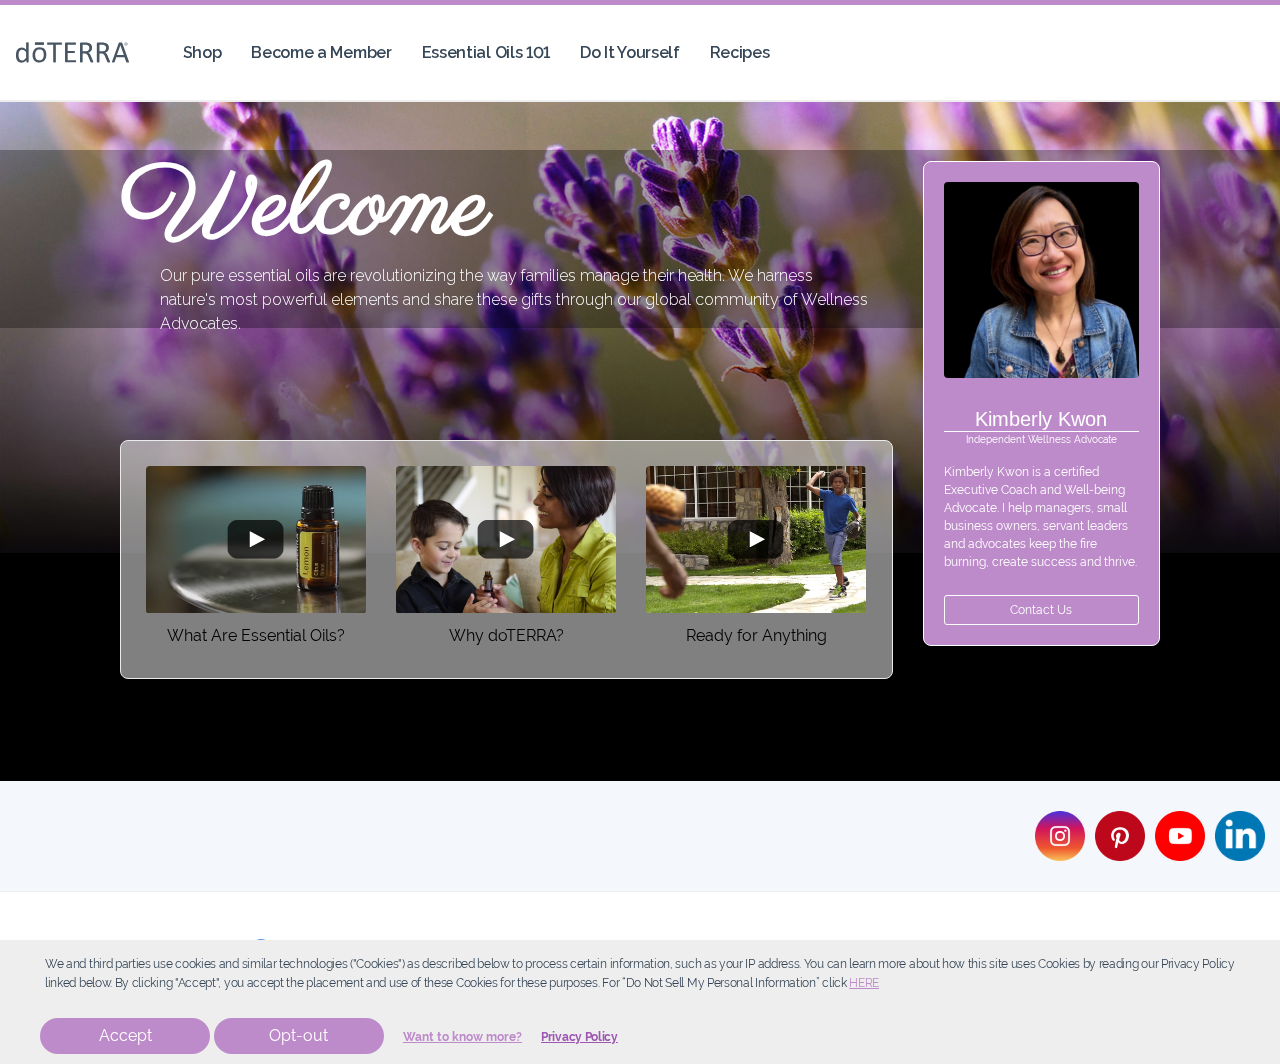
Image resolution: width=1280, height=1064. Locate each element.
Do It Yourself (630, 52)
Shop (202, 52)
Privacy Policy (579, 1037)
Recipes (740, 52)
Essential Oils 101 (486, 52)
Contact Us (1041, 610)
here (864, 983)
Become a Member (321, 52)
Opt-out (298, 1035)
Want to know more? (462, 1037)
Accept (125, 1035)
